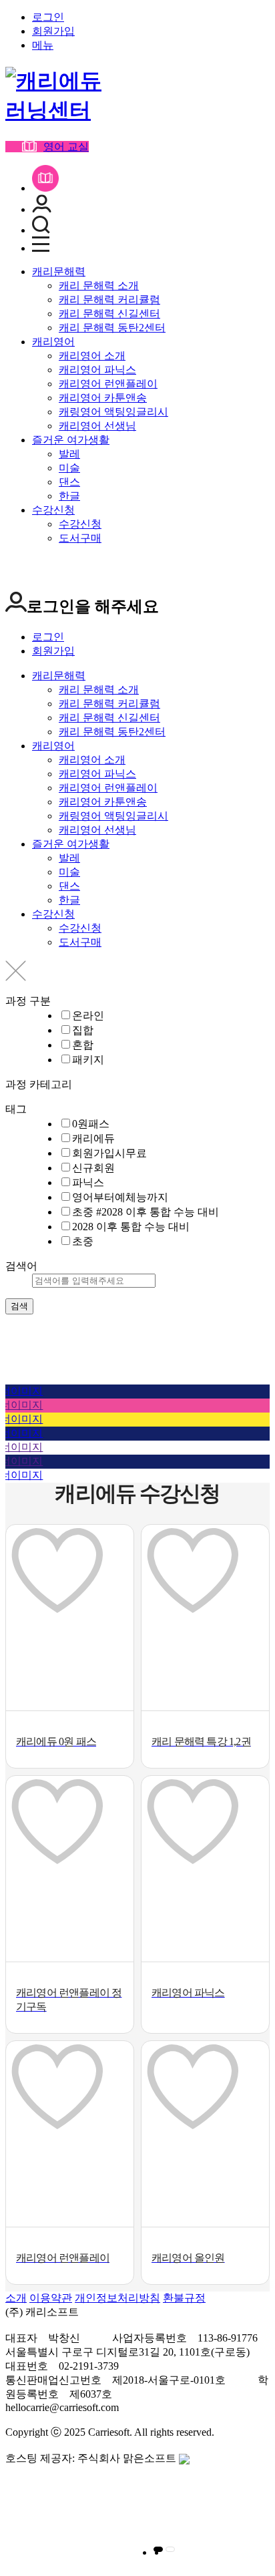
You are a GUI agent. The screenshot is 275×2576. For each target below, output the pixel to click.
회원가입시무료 (109, 1153)
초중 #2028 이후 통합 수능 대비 (146, 1212)
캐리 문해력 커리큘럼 (109, 300)
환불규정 (184, 2298)
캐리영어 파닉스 (97, 370)
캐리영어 (53, 342)
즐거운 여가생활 (71, 440)
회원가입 (53, 31)
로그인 (48, 17)
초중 (83, 1241)
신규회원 (93, 1168)
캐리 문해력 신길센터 (109, 314)
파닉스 (88, 1182)
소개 (16, 2298)
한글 (69, 496)
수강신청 (53, 510)
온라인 (88, 1016)
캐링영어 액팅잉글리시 (113, 412)
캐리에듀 (93, 1138)
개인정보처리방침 (117, 2298)
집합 (83, 1030)
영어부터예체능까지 (120, 1197)
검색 (19, 1306)
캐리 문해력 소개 (99, 286)
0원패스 (91, 1124)
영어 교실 (66, 147)
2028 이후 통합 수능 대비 (131, 1227)
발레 (69, 454)
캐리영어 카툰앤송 (103, 398)
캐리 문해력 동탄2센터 (112, 328)
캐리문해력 (59, 271)
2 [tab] (170, 2549)
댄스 (69, 482)
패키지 (88, 1060)
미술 (69, 468)
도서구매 (80, 538)
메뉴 (43, 45)
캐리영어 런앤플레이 (108, 384)
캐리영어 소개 (92, 356)
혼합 (83, 1045)
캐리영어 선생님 (97, 426)
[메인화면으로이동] (59, 110)
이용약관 (51, 2298)
